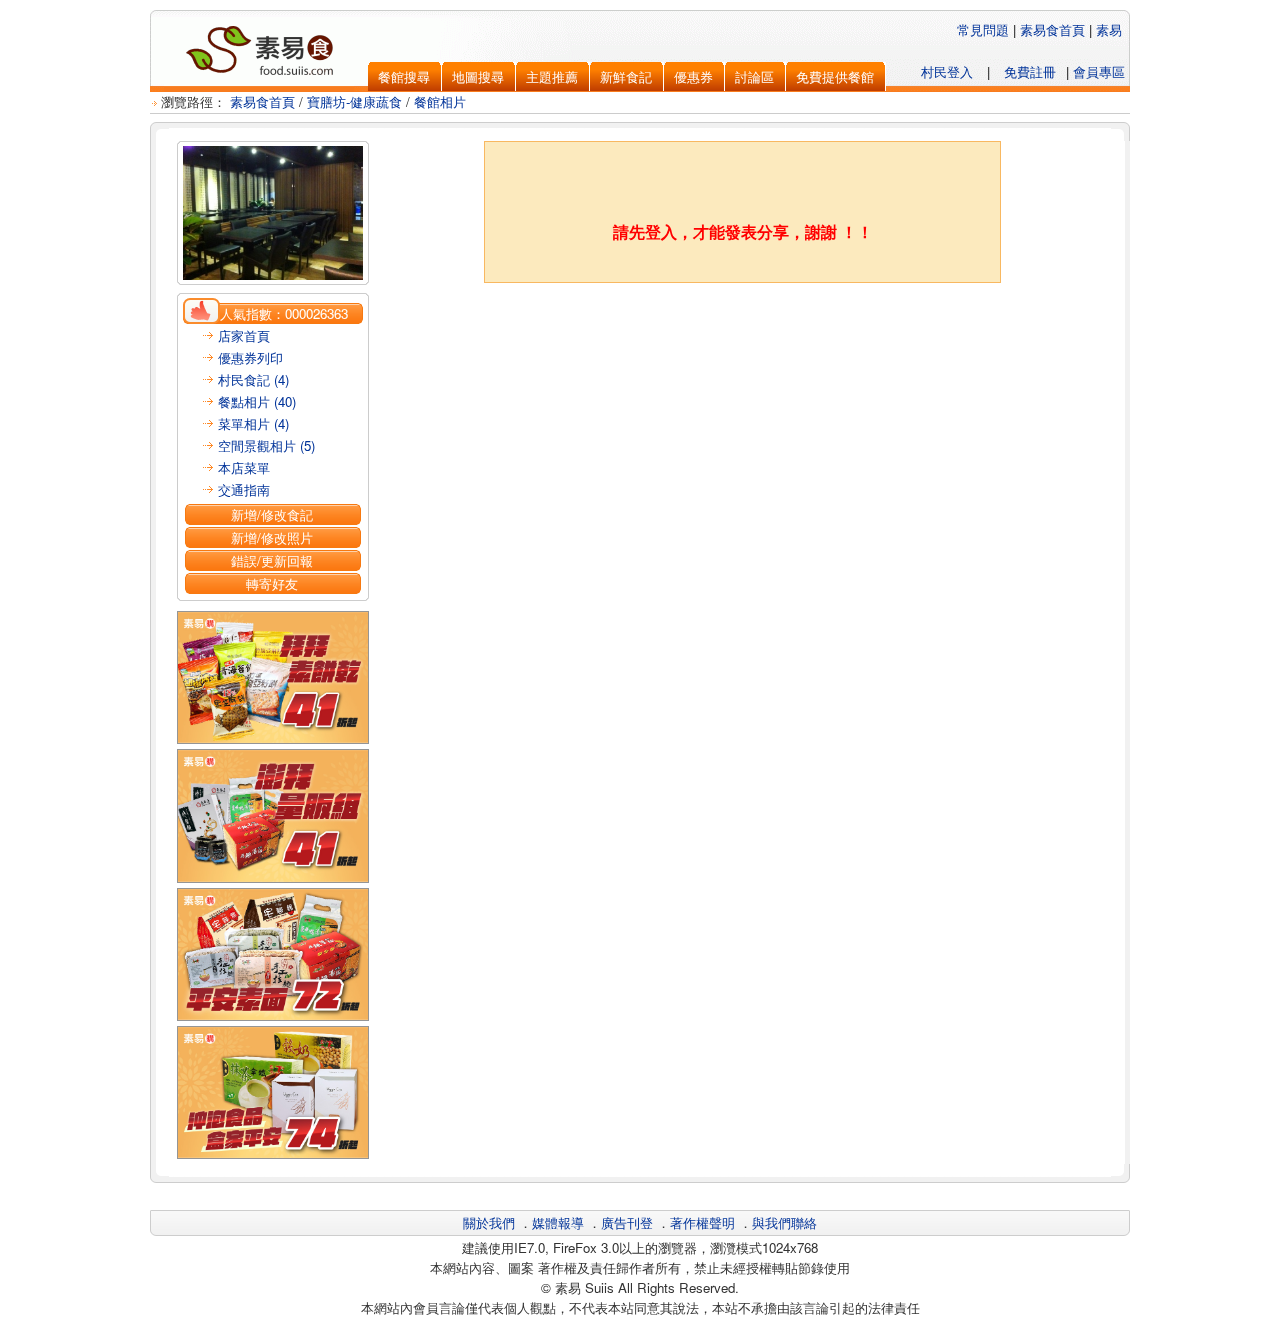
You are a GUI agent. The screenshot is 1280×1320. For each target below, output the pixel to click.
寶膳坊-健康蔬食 (354, 101)
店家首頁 (244, 335)
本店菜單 (244, 467)
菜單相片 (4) (253, 423)
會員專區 (1099, 71)
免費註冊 (1030, 71)
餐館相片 (440, 101)
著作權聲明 (702, 1222)
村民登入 (947, 71)
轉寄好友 (272, 583)
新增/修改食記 (272, 514)
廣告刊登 (627, 1222)
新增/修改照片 (272, 537)
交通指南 (244, 489)
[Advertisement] (743, 333)
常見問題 (983, 29)
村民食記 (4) (253, 379)
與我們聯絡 (784, 1222)
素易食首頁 (1052, 29)
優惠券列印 (250, 357)
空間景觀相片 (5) (266, 445)
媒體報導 (558, 1222)
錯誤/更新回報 (272, 560)
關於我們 (489, 1222)
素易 (1109, 29)
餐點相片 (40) (257, 401)
